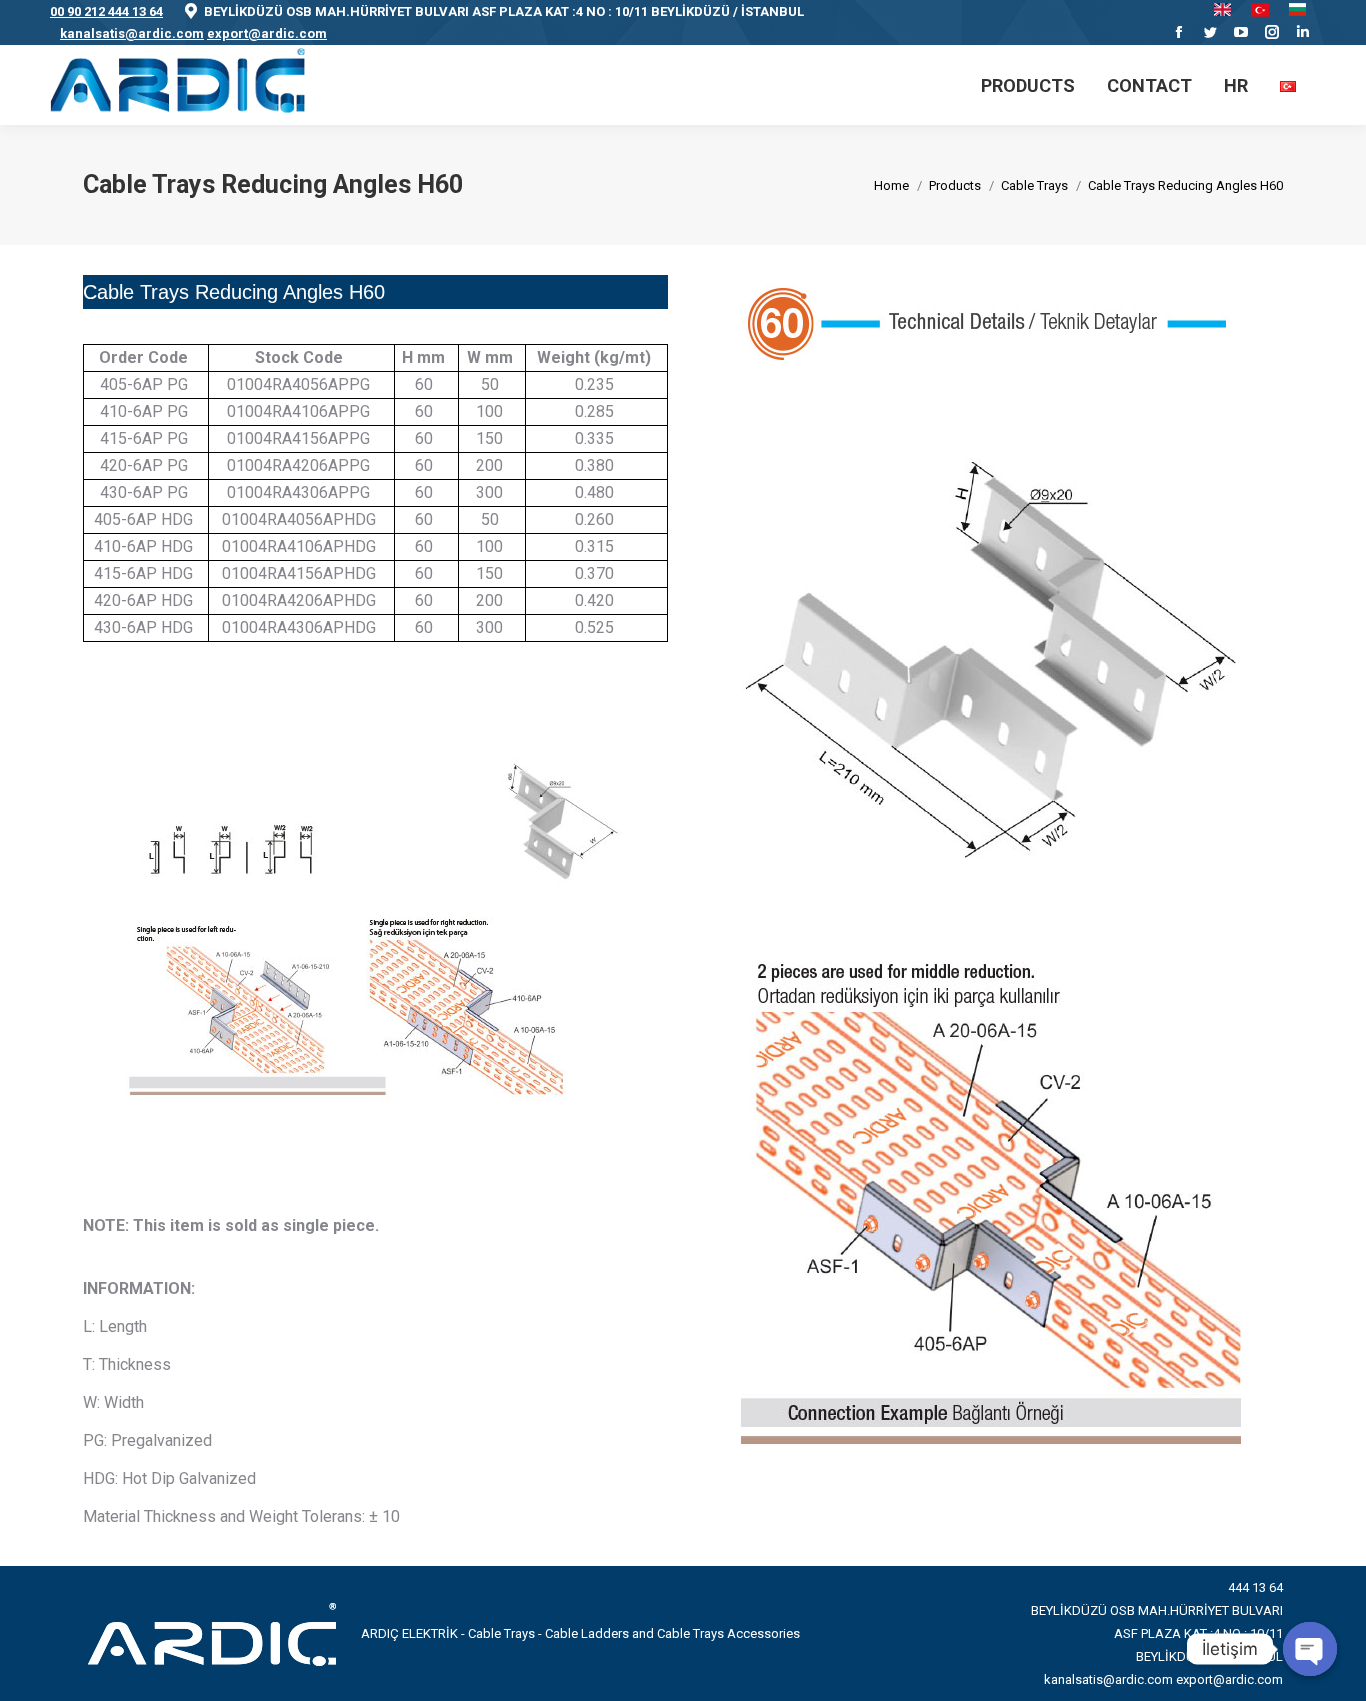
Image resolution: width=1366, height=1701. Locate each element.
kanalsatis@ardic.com (132, 33)
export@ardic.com (267, 33)
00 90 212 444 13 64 (106, 11)
